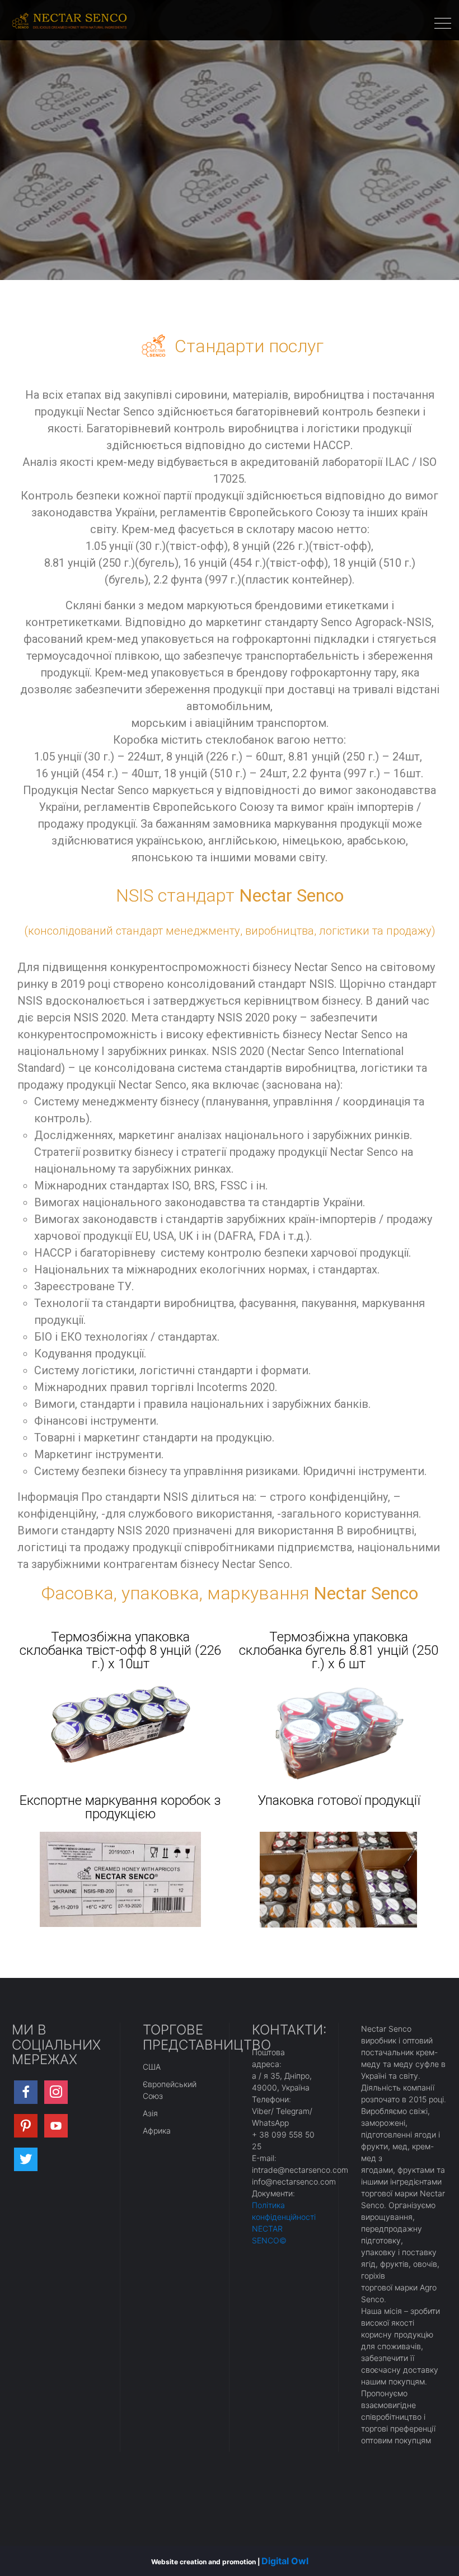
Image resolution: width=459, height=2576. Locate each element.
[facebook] (26, 2092)
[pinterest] (26, 2126)
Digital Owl (285, 2561)
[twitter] (26, 2159)
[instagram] (56, 2092)
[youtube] (56, 2126)
